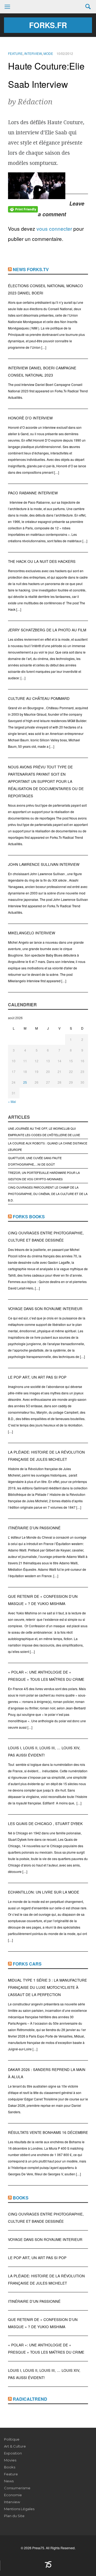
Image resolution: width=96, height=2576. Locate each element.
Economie (13, 2495)
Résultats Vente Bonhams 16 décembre (48, 2132)
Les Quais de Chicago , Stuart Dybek (45, 1824)
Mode (48, 53)
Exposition (13, 2453)
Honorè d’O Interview (30, 418)
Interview (33, 53)
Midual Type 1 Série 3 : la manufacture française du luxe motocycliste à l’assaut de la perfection (47, 1987)
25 (25, 1082)
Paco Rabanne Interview (33, 493)
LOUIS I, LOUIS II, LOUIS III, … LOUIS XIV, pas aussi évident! (44, 1751)
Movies (10, 2460)
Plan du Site (14, 2516)
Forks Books (29, 1217)
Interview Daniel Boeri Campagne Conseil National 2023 (42, 371)
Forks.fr (48, 25)
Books (21, 2198)
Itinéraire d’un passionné (34, 1528)
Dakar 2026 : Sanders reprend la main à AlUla (47, 2073)
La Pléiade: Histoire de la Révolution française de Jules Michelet (46, 1456)
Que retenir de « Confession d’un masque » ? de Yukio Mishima (43, 1600)
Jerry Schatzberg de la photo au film (47, 630)
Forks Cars (27, 1964)
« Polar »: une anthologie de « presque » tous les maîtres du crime (46, 1676)
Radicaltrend (30, 2399)
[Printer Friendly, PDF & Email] (23, 209)
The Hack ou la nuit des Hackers (42, 561)
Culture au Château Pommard (39, 698)
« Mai (12, 1101)
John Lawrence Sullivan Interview (44, 864)
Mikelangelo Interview (32, 933)
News (9, 2481)
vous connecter (54, 228)
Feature (15, 53)
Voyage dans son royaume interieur (45, 1309)
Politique (12, 2439)
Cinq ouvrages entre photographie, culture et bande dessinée (46, 1236)
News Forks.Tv (31, 269)
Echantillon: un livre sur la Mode (44, 1892)
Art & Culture (15, 2446)
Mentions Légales (19, 2509)
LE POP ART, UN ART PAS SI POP (37, 1377)
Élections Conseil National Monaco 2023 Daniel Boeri (45, 289)
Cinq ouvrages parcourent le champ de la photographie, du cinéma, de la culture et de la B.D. (48, 1194)
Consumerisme (17, 2488)
